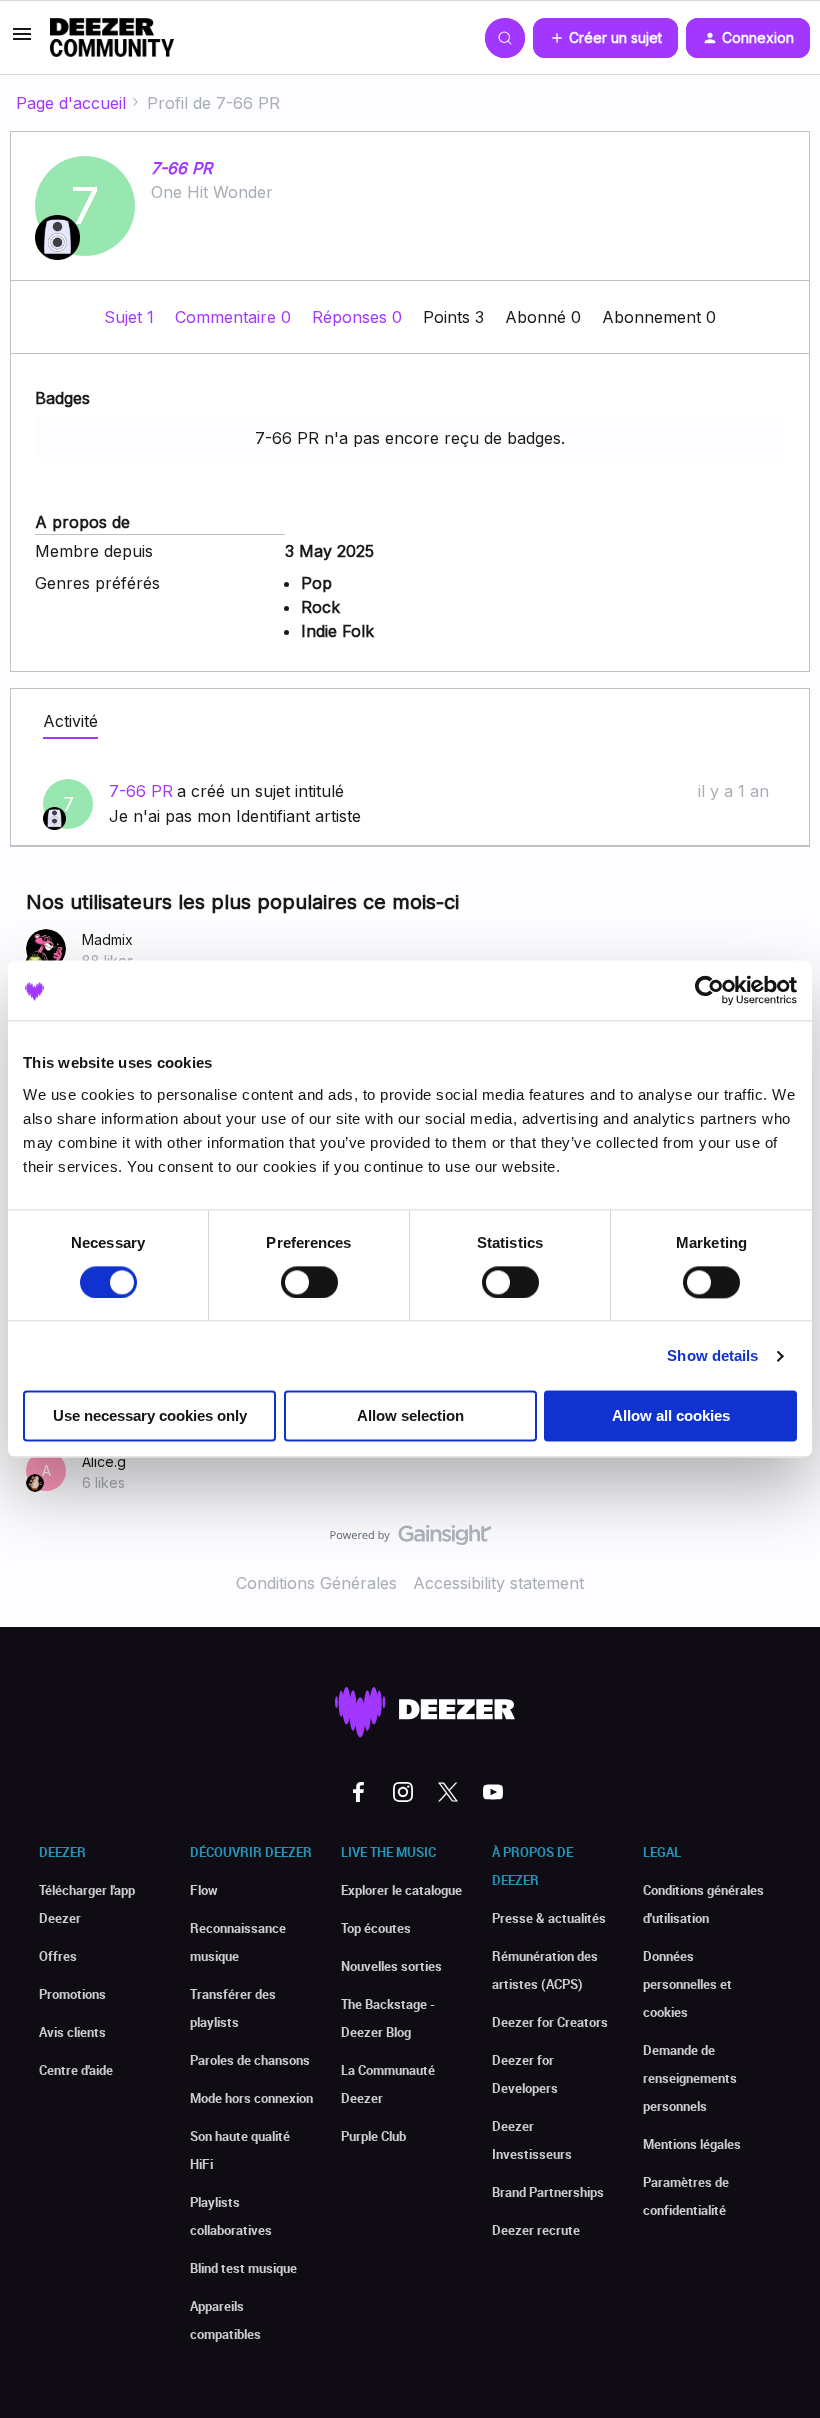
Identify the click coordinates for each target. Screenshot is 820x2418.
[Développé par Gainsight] (410, 1540)
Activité (70, 721)
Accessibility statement (498, 1583)
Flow (204, 1890)
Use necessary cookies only (150, 1416)
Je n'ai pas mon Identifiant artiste (235, 816)
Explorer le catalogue (401, 1890)
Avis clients (72, 2032)
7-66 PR (181, 168)
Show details (712, 1355)
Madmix (107, 939)
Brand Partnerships (548, 2192)
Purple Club (373, 2136)
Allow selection (410, 1416)
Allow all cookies (671, 1416)
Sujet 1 (131, 317)
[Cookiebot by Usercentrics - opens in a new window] (709, 990)
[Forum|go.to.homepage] (112, 38)
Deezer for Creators (550, 2022)
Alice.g (104, 1461)
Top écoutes (376, 1928)
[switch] (309, 1282)
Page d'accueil (71, 103)
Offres (58, 1956)
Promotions (72, 1994)
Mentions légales (692, 2144)
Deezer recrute (536, 2230)
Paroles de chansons (250, 2060)
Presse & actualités (549, 1918)
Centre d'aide (76, 2070)
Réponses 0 (359, 317)
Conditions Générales (316, 1583)
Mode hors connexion (251, 2098)
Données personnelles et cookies (687, 1984)
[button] (22, 40)
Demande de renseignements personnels (690, 2078)
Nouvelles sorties (391, 1966)
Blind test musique (243, 2268)
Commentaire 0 (235, 317)
